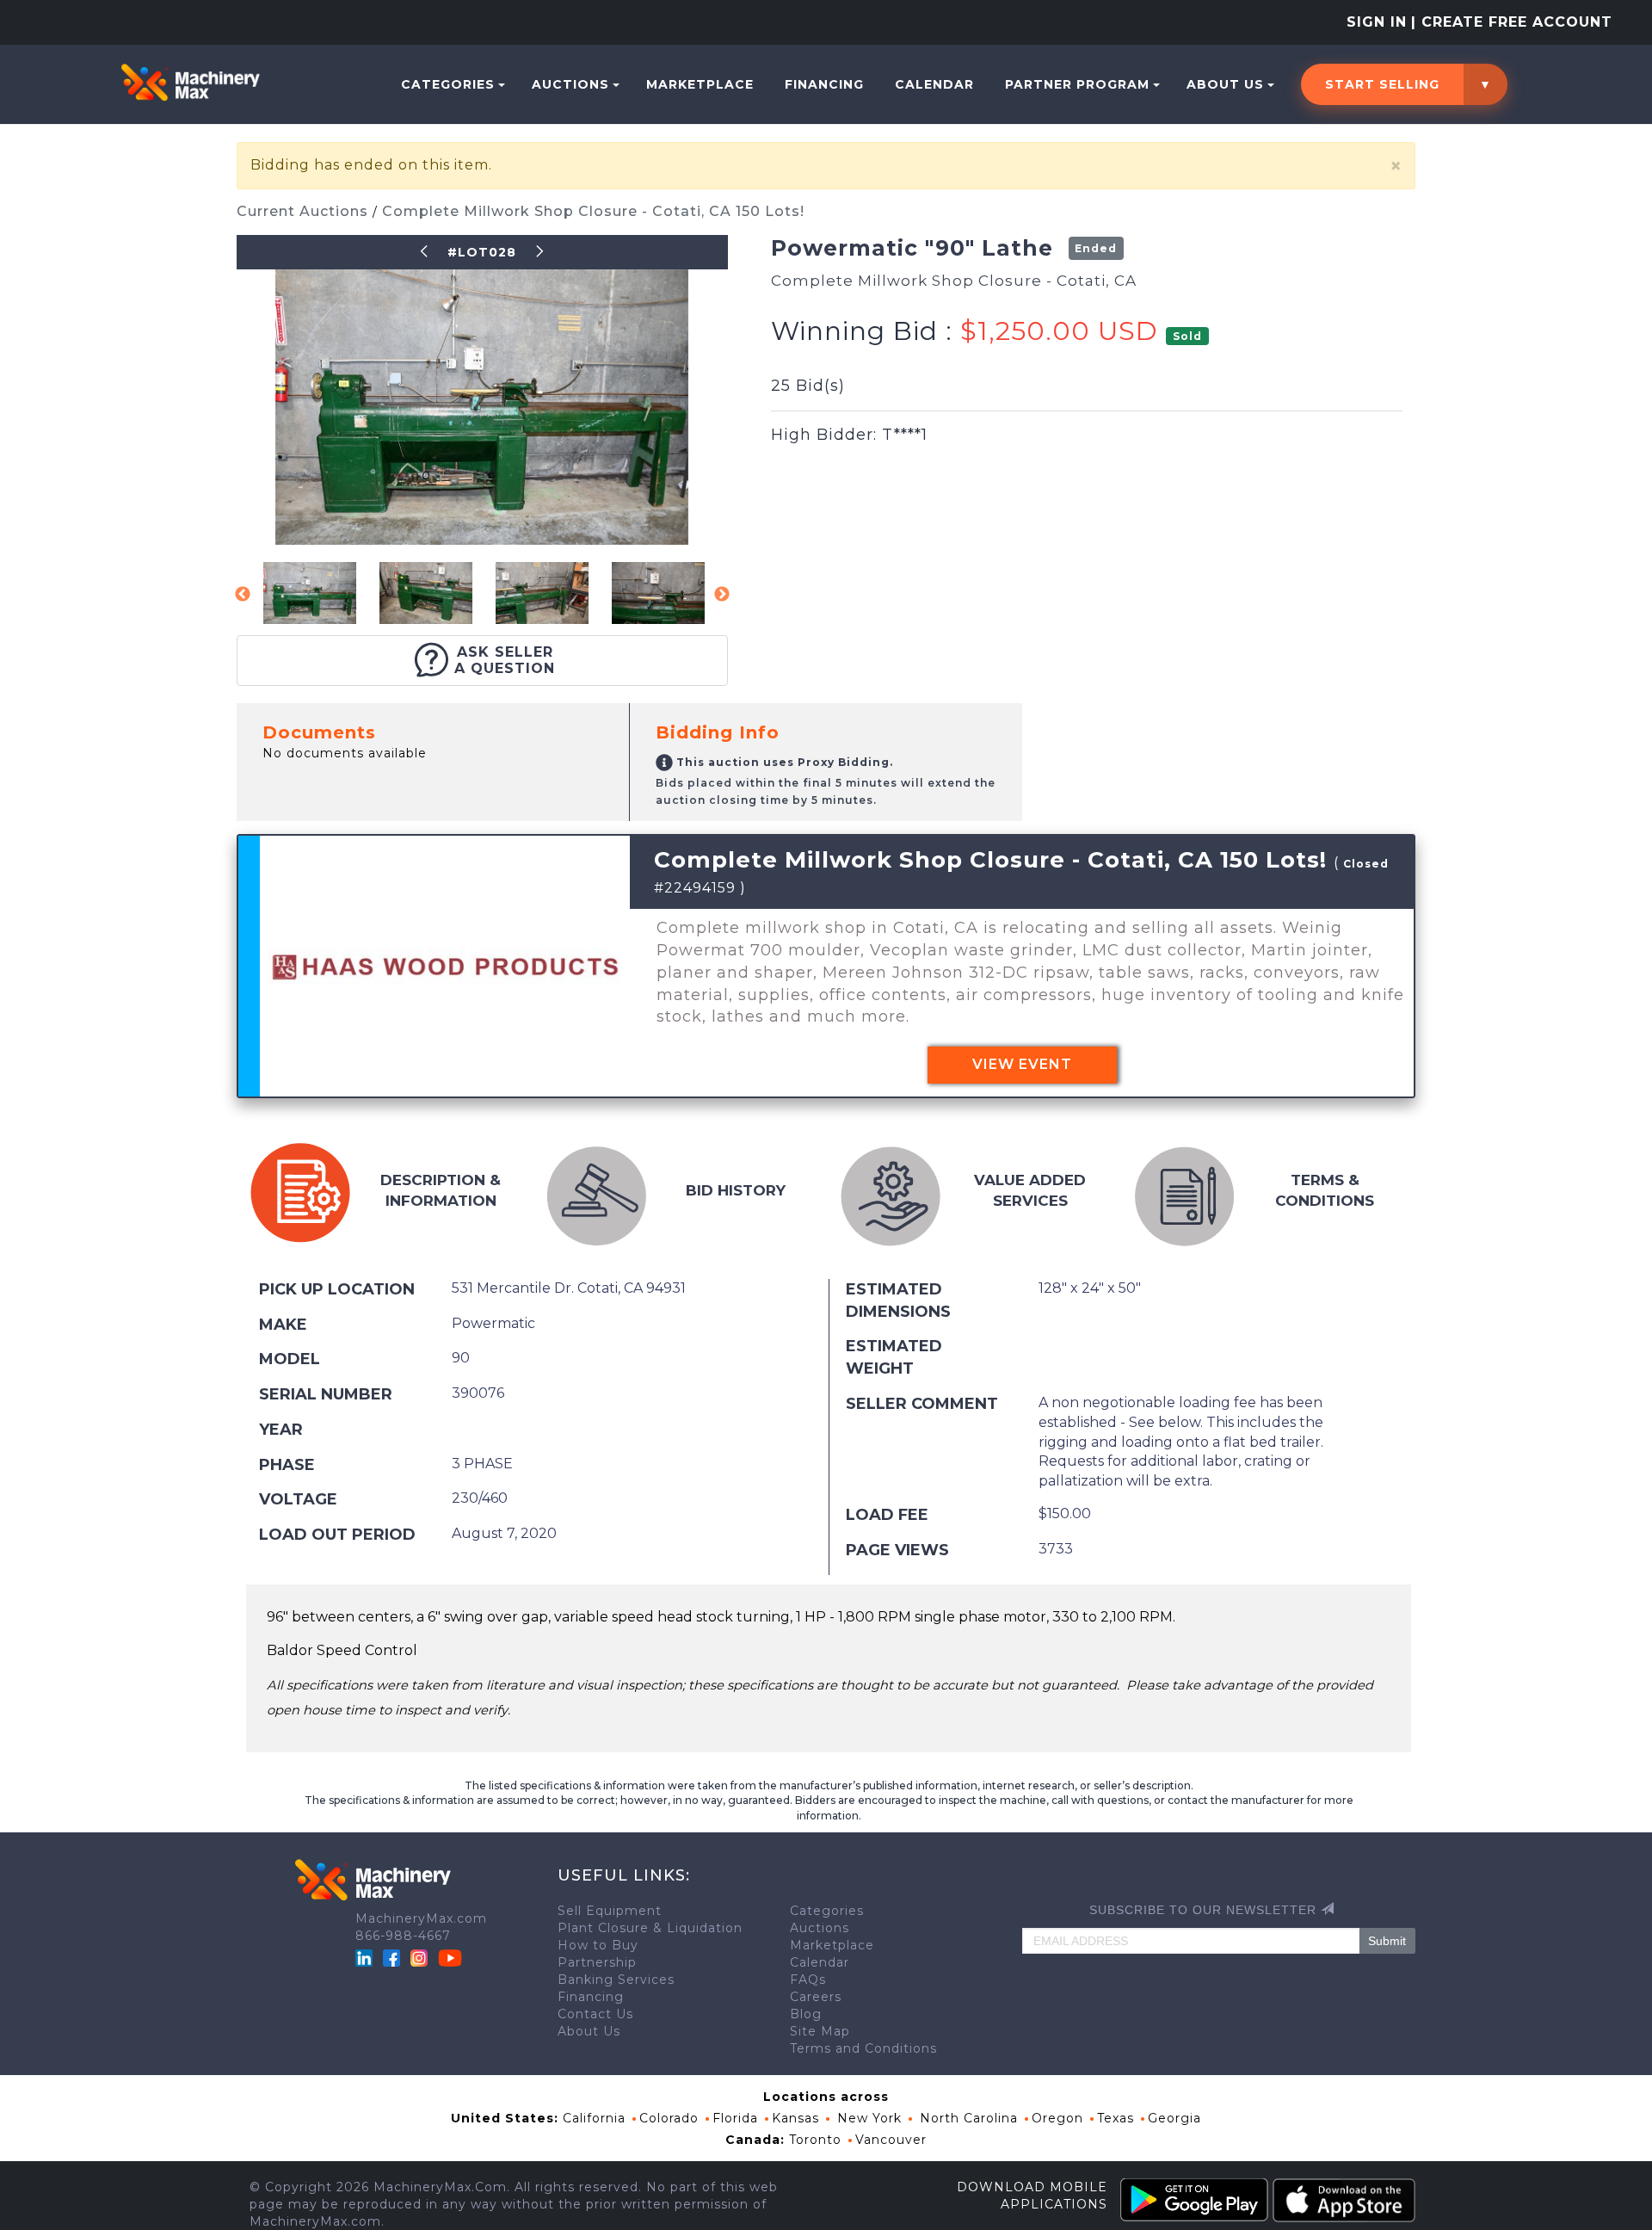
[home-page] (190, 82)
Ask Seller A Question (505, 660)
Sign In (1377, 22)
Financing (824, 84)
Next (722, 595)
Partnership (597, 1962)
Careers (816, 1997)
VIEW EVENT (1022, 1064)
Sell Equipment (610, 1911)
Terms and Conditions (863, 2048)
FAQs (808, 1980)
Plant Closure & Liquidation (650, 1928)
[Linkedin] (366, 1957)
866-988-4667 (403, 1936)
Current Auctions (305, 211)
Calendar (934, 84)
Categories (448, 84)
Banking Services (616, 1980)
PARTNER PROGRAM (1077, 84)
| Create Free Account (1512, 22)
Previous (243, 595)
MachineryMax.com (421, 1918)
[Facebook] (391, 1957)
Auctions (570, 84)
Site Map (820, 2031)
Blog (806, 2014)
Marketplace (700, 84)
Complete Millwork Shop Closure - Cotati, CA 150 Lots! (593, 211)
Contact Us (595, 2014)
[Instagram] (421, 1957)
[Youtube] (450, 1957)
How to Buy (598, 1945)
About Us (1225, 84)
